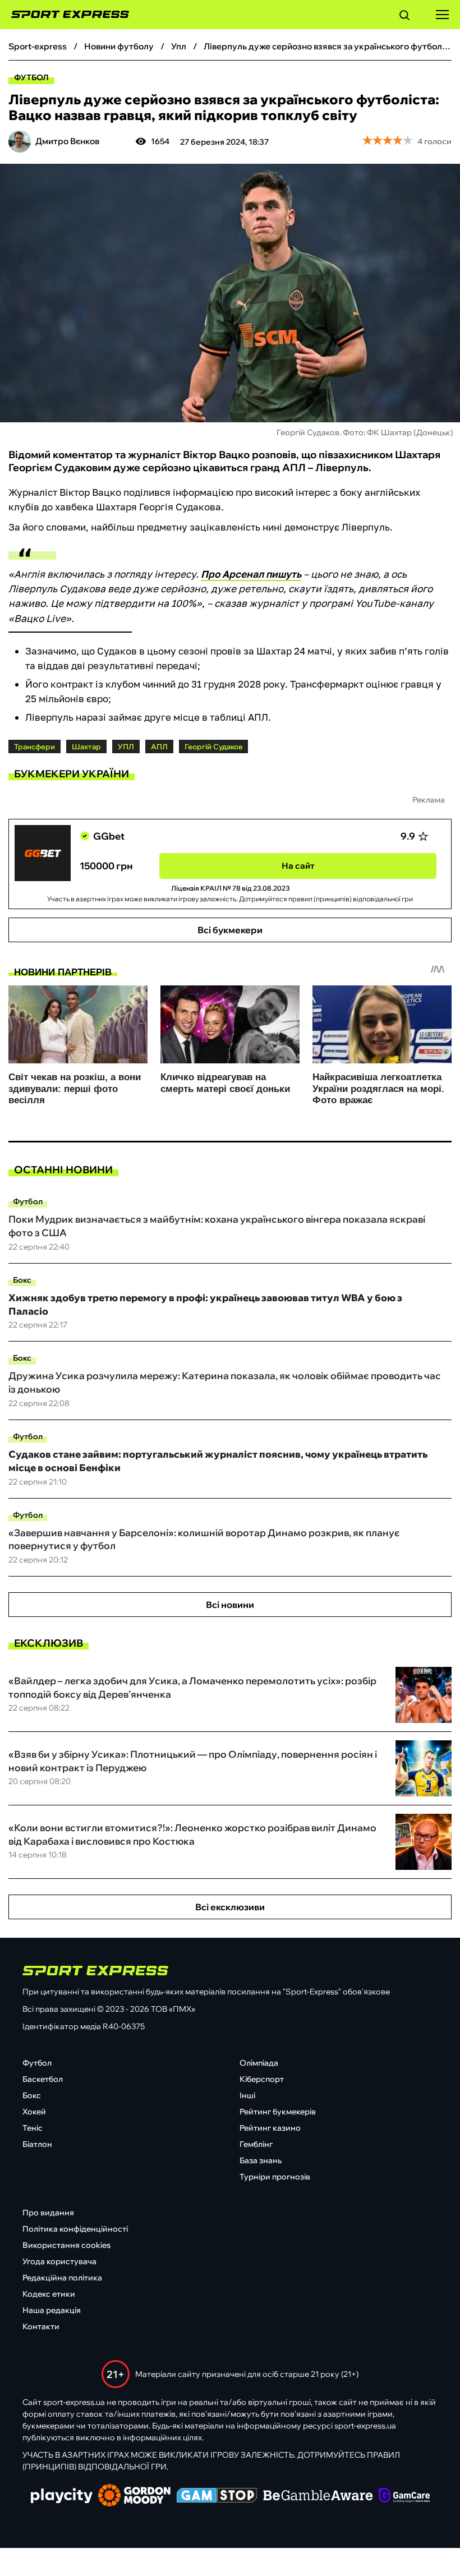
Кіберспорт (262, 2079)
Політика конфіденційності (75, 2229)
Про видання (48, 2213)
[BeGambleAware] (318, 2496)
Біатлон (37, 2144)
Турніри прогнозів (275, 2177)
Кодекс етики (49, 2294)
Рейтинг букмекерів (278, 2112)
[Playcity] (62, 2497)
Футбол (31, 77)
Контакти (41, 2326)
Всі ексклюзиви (230, 1907)
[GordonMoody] (134, 2496)
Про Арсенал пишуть (251, 574)
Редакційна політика (62, 2278)
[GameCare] (404, 2496)
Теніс (33, 2128)
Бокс (22, 1280)
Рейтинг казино (270, 2128)
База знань (261, 2160)
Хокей (34, 2112)
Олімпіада (259, 2063)
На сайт (298, 866)
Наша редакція (52, 2310)
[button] (404, 17)
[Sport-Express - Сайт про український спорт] (65, 15)
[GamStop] (217, 2496)
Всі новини (230, 1605)
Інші (247, 2095)
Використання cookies (66, 2245)
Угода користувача (59, 2261)
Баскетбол (43, 2079)
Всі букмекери (230, 930)
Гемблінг (256, 2144)
